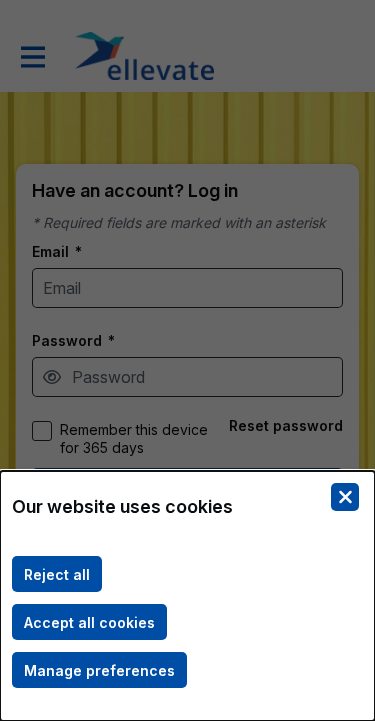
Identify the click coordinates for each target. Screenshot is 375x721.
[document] (187, 596)
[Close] (345, 497)
